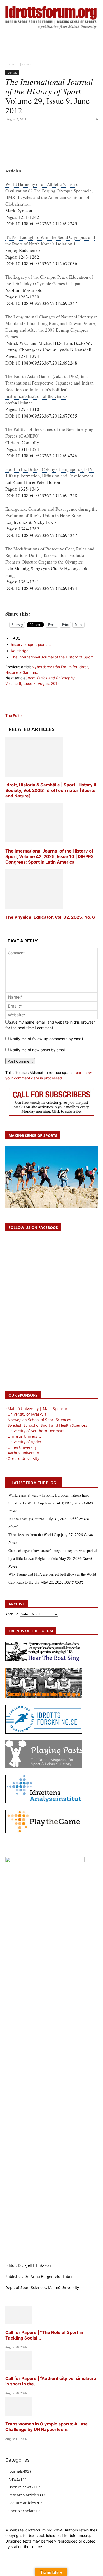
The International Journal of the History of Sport (52, 657)
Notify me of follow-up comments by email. (47, 1039)
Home (10, 64)
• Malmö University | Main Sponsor (36, 1409)
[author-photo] (18, 710)
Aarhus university (23, 1453)
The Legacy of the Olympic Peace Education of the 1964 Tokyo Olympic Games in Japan (49, 280)
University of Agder (25, 1442)
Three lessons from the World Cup (34, 1535)
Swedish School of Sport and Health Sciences (47, 1425)
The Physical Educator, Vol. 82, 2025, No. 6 (50, 917)
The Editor (14, 716)
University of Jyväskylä (27, 1414)
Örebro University (23, 1458)
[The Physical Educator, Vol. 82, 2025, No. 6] (34, 907)
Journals (26, 64)
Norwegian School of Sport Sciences (39, 1420)
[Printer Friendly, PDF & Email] (51, 602)
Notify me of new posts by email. (38, 1050)
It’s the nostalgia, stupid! (27, 1519)
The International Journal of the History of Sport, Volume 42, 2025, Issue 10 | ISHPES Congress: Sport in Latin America (50, 856)
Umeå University (22, 1447)
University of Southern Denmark (36, 1431)
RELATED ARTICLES (31, 729)
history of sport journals (31, 644)
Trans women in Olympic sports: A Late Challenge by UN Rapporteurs (46, 2427)
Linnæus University (25, 1436)
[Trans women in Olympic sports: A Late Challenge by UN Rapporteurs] (18, 2414)
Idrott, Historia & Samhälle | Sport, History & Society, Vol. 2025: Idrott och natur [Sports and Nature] (51, 790)
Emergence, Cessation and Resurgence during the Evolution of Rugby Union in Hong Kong (51, 512)
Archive (12, 1614)
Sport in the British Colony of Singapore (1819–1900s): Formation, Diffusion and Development (50, 472)
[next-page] (7, 927)
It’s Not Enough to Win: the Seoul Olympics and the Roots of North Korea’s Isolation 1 (50, 240)
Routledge (20, 651)
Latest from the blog (34, 1483)
